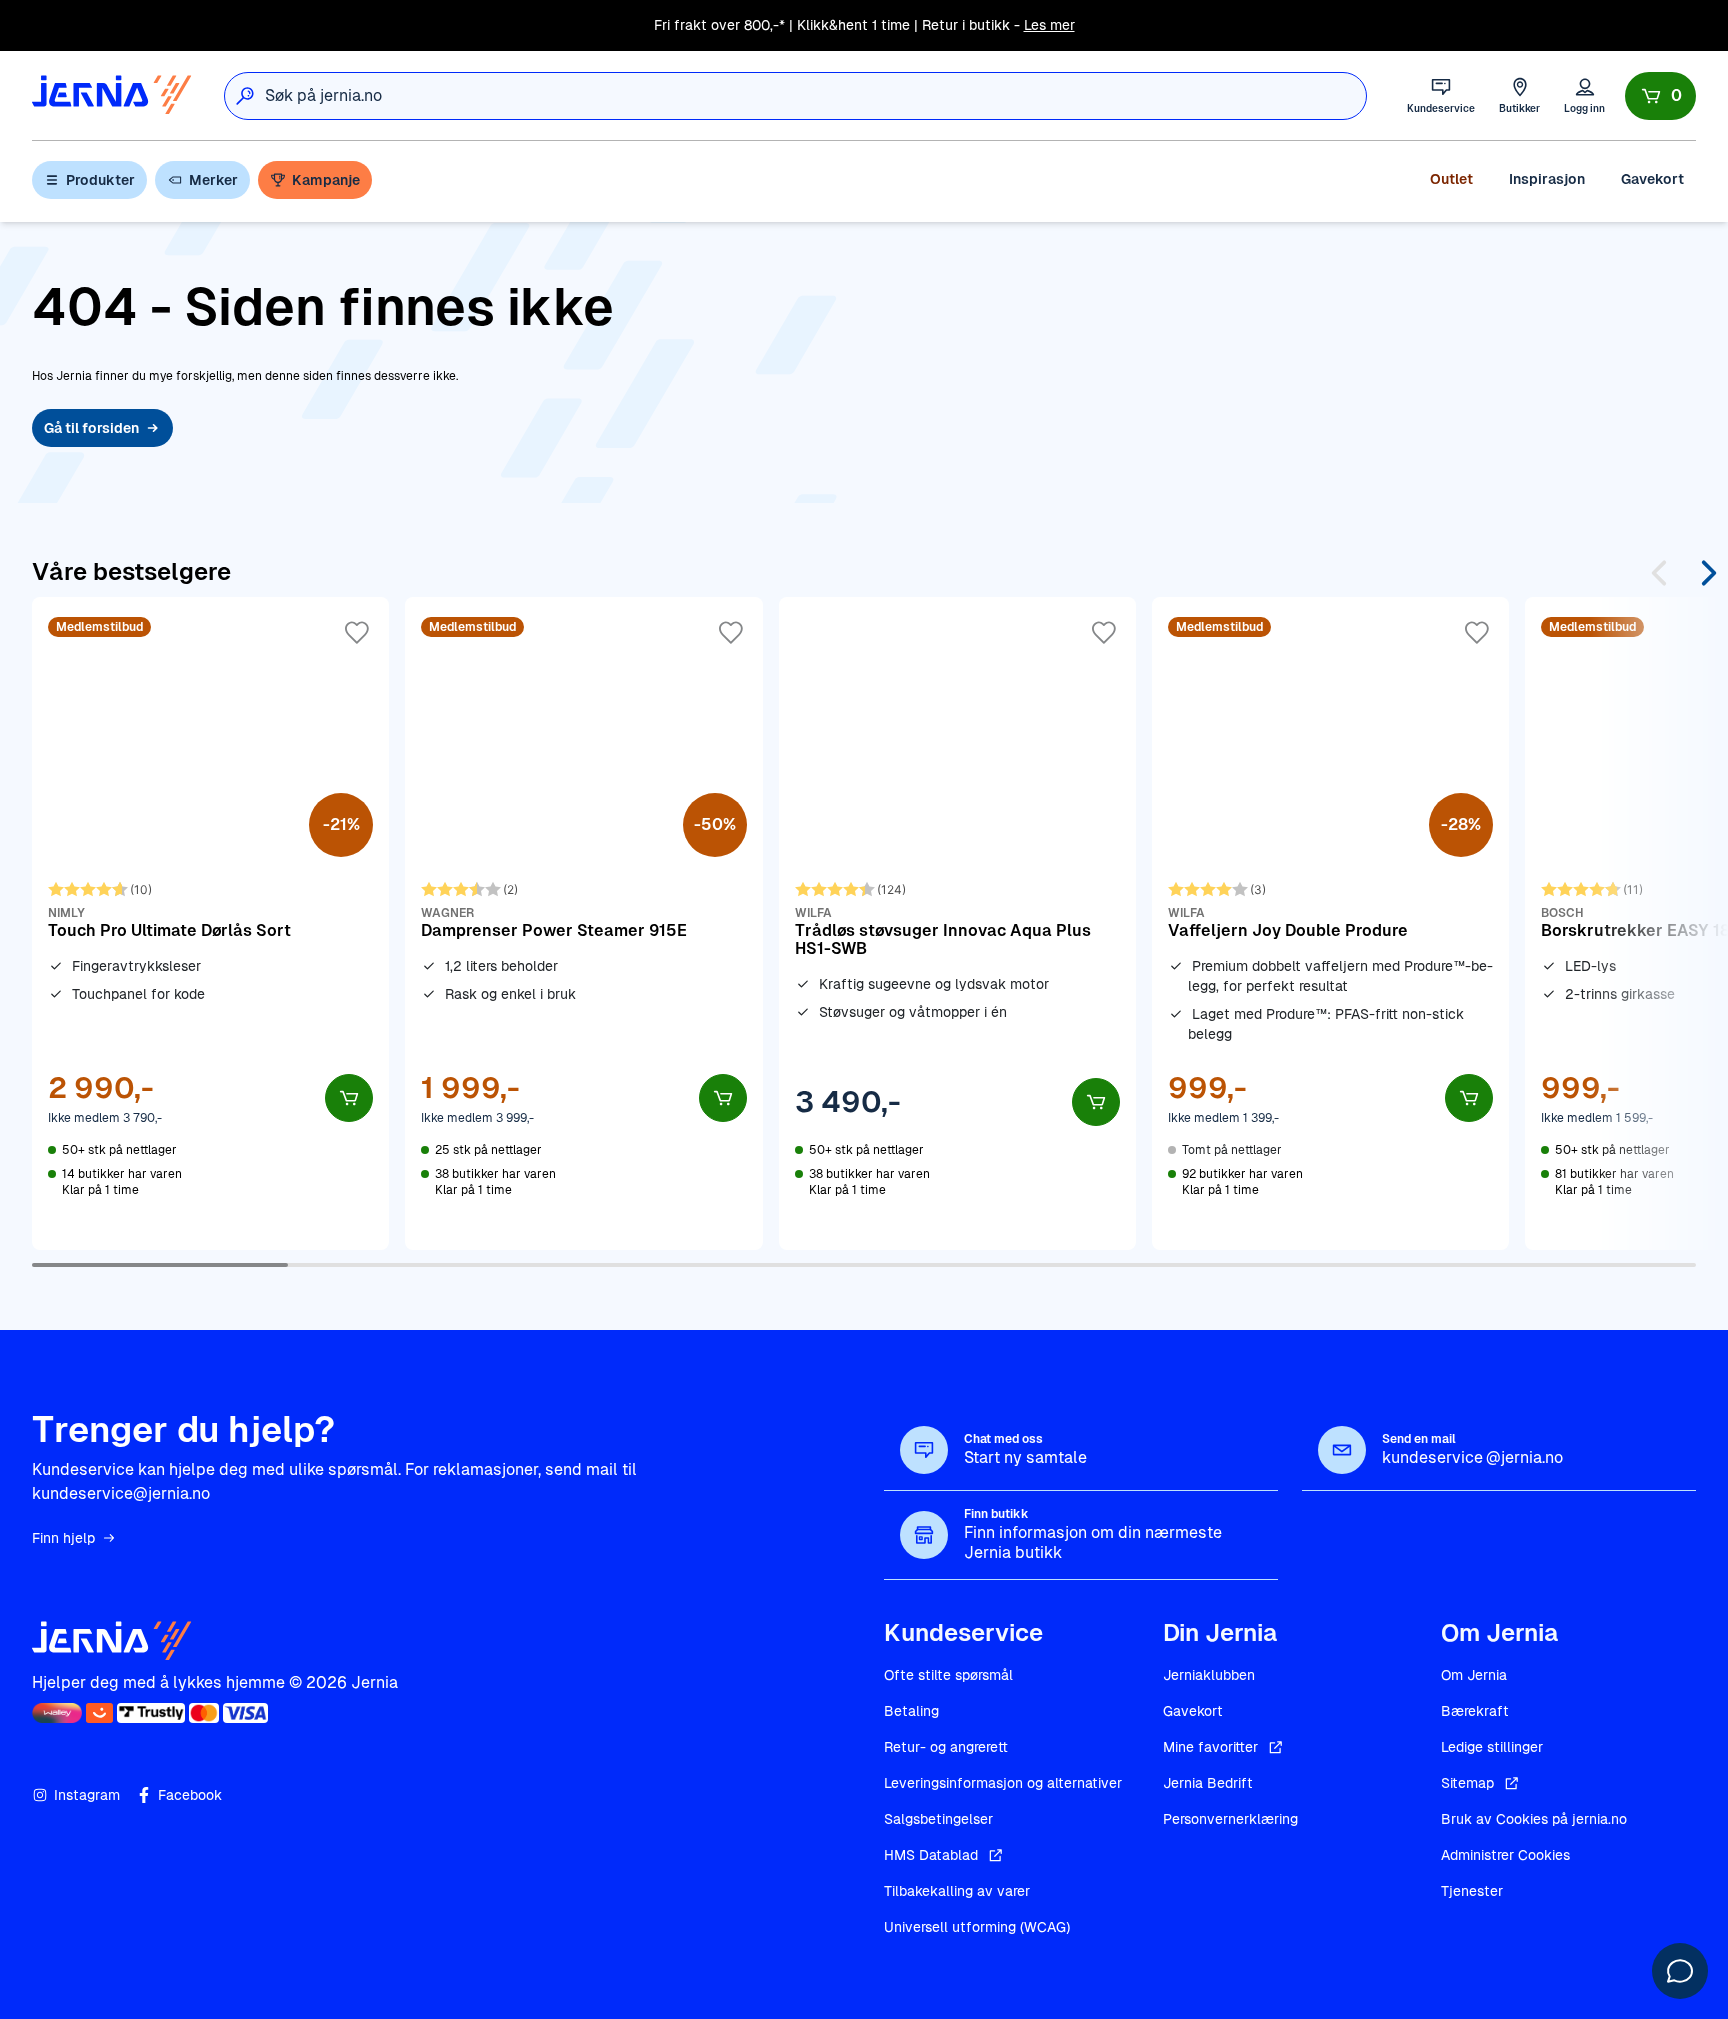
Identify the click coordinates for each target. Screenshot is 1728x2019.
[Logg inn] (1584, 95)
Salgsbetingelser (938, 1819)
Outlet (1451, 179)
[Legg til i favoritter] (357, 633)
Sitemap (1467, 1783)
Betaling (911, 1711)
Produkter (100, 180)
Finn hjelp (63, 1538)
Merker (213, 180)
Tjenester (1472, 1891)
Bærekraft (1475, 1711)
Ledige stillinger (1492, 1747)
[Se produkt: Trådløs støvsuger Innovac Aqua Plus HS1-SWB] (957, 923)
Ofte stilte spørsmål (948, 1675)
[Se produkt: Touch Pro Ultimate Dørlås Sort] (210, 923)
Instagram (87, 1795)
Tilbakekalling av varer (957, 1891)
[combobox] (815, 96)
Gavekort (1652, 179)
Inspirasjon (1547, 179)
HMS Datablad (931, 1855)
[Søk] (245, 96)
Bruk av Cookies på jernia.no (1534, 1819)
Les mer (1049, 25)
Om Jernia (1474, 1675)
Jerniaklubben (1209, 1675)
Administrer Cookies (1505, 1855)
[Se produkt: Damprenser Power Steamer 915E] (583, 923)
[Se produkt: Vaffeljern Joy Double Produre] (1330, 923)
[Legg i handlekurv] (349, 1098)
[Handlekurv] (1660, 96)
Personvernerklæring (1230, 1819)
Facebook (190, 1795)
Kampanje (326, 180)
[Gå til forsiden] (112, 95)
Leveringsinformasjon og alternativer (1003, 1783)
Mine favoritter (1210, 1747)
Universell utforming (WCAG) (977, 1927)
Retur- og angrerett (946, 1747)
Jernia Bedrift (1208, 1783)
